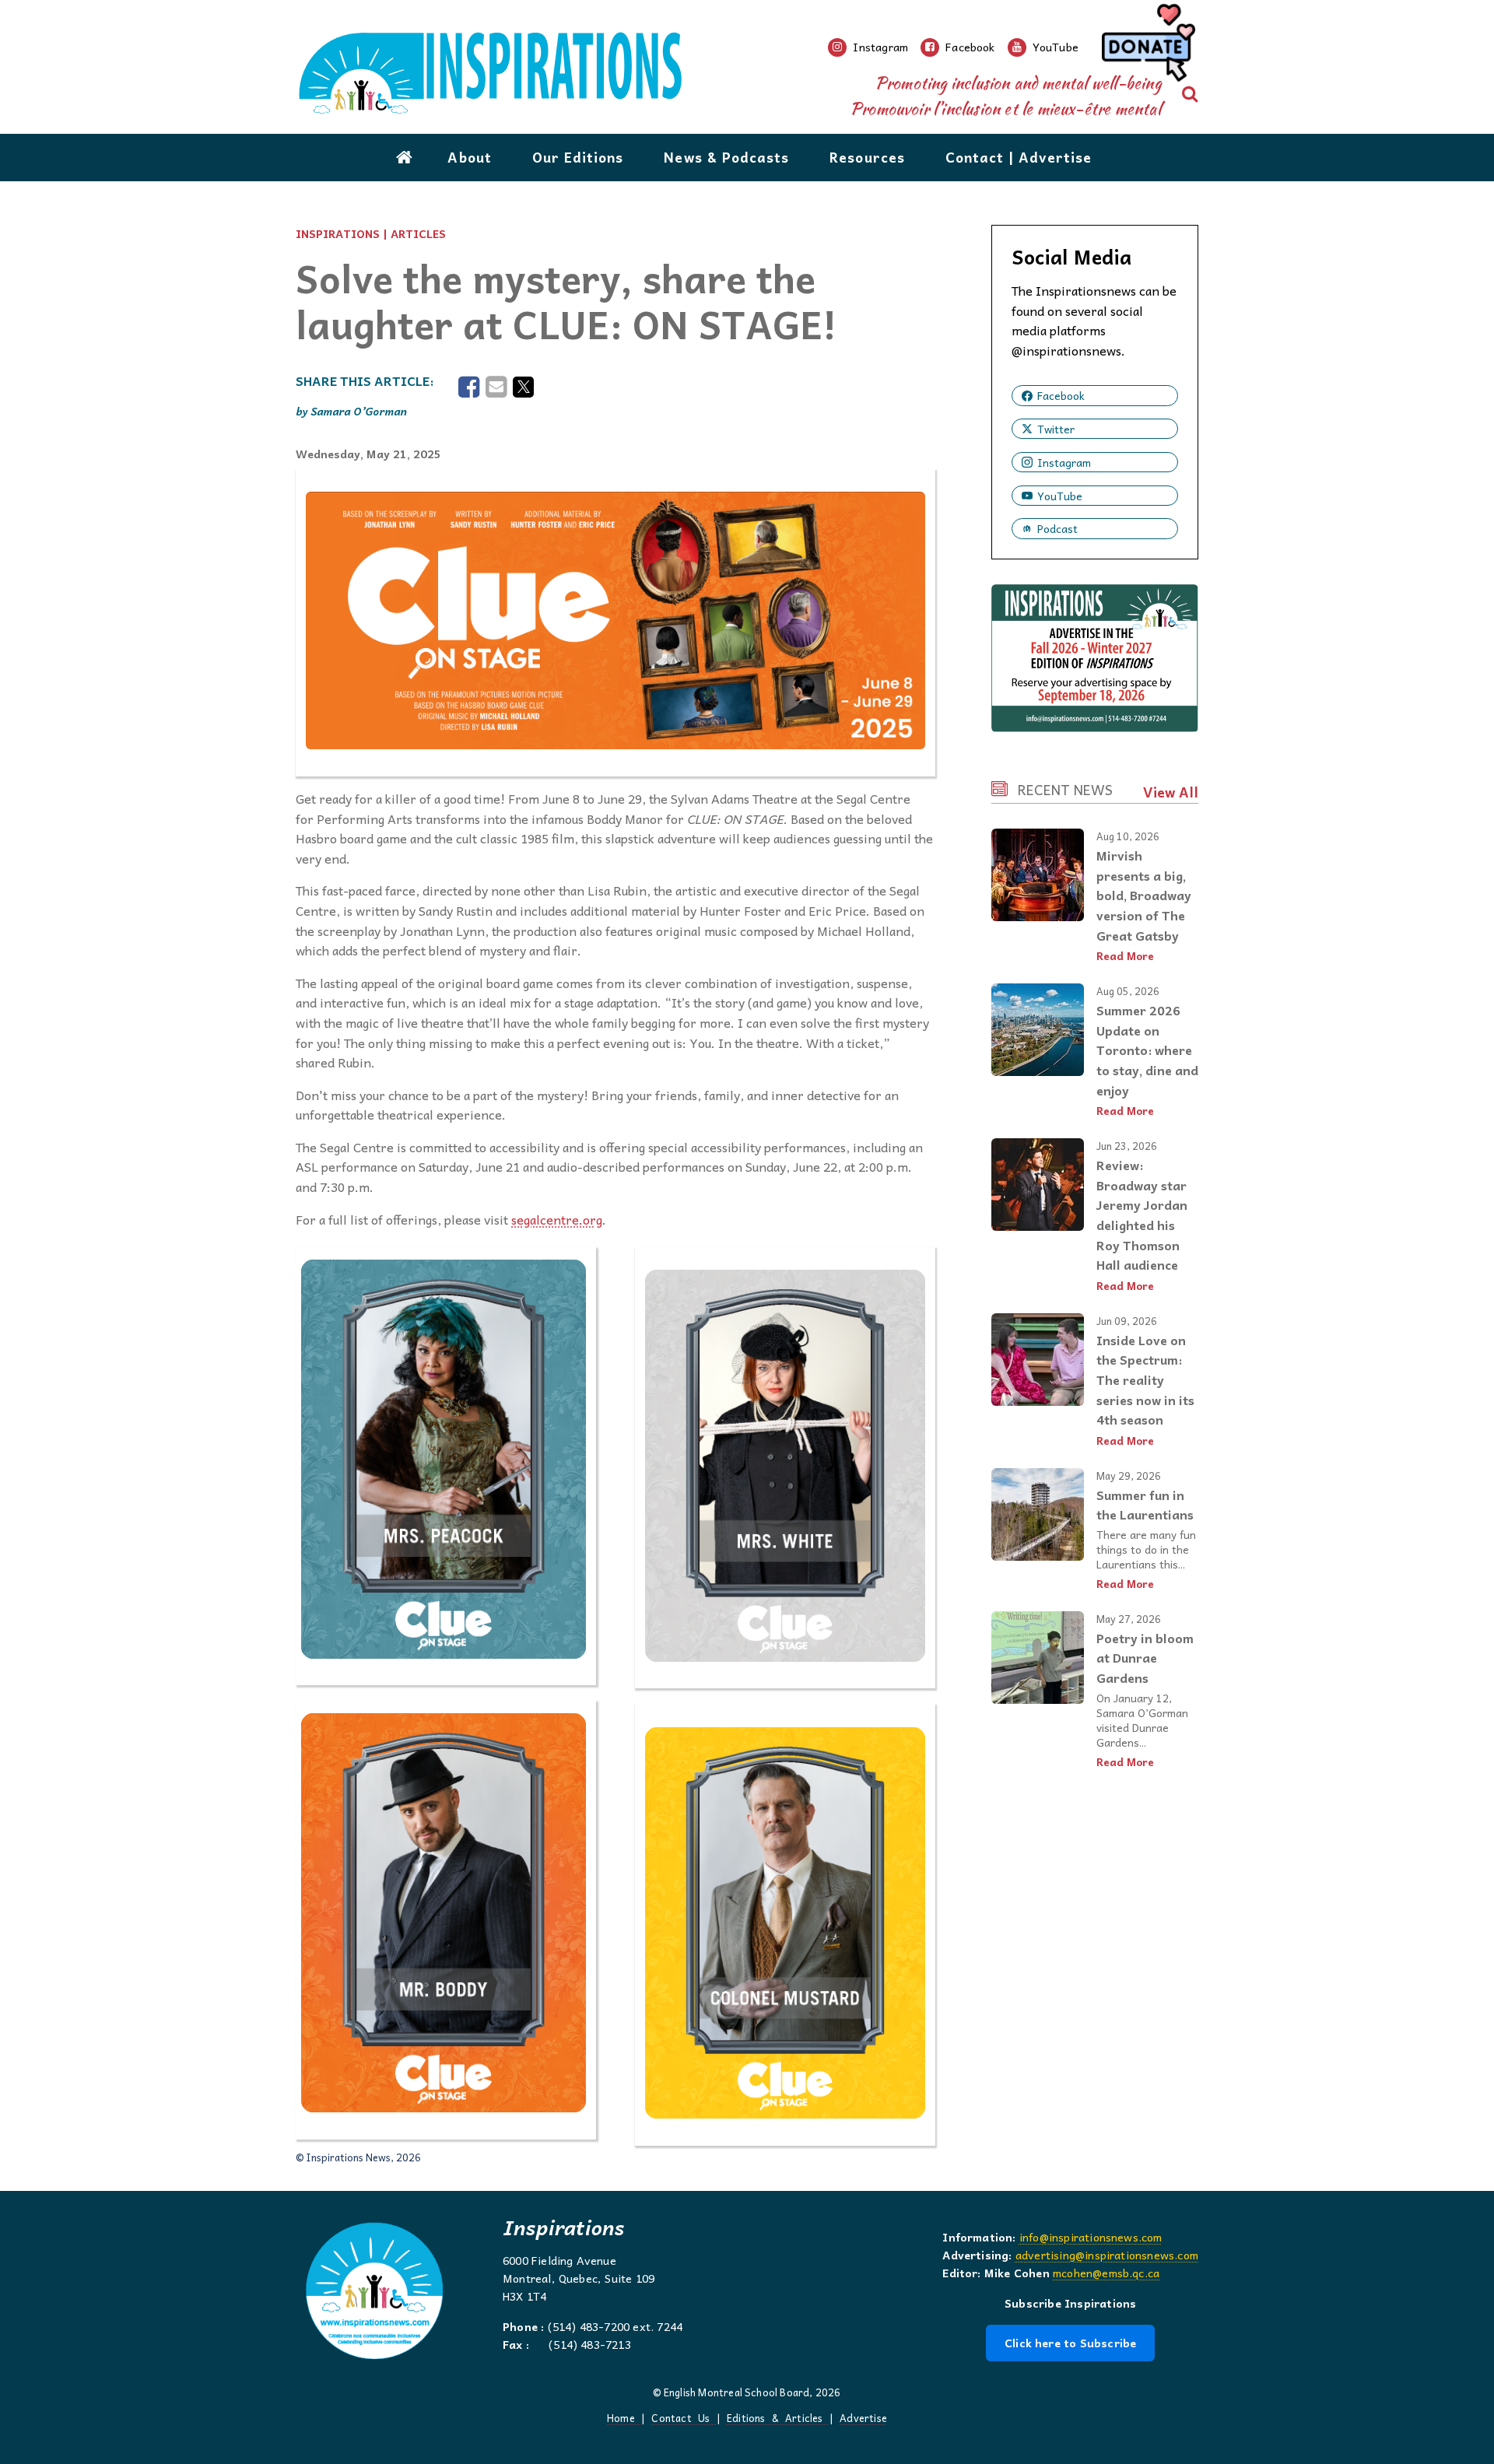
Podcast (1057, 528)
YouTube (1060, 496)
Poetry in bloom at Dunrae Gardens (1145, 1658)
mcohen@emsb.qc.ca (1106, 2273)
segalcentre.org (557, 1219)
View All (1171, 792)
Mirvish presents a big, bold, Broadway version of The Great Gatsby (1144, 895)
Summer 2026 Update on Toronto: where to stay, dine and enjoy (1147, 1050)
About (469, 157)
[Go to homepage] (405, 157)
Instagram (1064, 462)
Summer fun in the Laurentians (1145, 1505)
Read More (1125, 956)
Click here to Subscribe (1070, 2343)
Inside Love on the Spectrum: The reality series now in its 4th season (1145, 1379)
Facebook (1061, 395)
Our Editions (578, 157)
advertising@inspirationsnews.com (1107, 2255)
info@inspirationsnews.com (1091, 2237)
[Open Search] (1190, 94)
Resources (867, 157)
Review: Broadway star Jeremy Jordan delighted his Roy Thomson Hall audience (1142, 1214)
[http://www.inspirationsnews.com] (562, 74)
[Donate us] (1146, 47)
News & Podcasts (726, 157)
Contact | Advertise (1019, 157)
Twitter (1056, 429)
